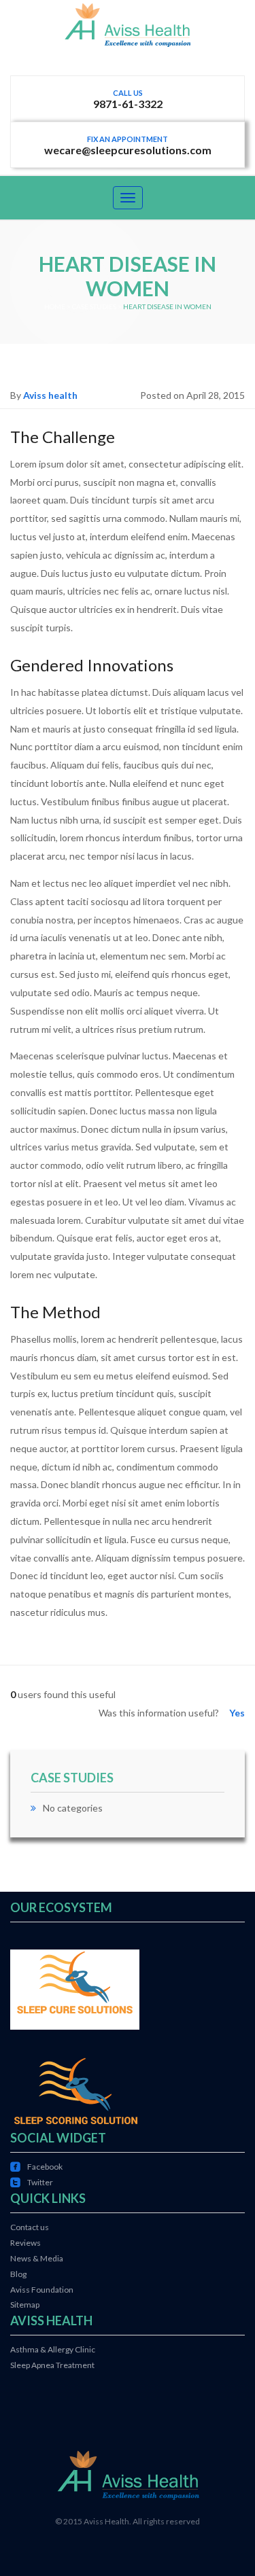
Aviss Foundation (42, 2290)
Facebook (36, 2167)
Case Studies (94, 306)
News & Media (37, 2258)
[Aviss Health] (128, 37)
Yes (237, 1713)
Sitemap (25, 2305)
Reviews (26, 2243)
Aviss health (50, 395)
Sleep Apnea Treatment (52, 2365)
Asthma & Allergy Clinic (53, 2349)
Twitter (32, 2182)
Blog (18, 2274)
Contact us (30, 2227)
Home (55, 306)
